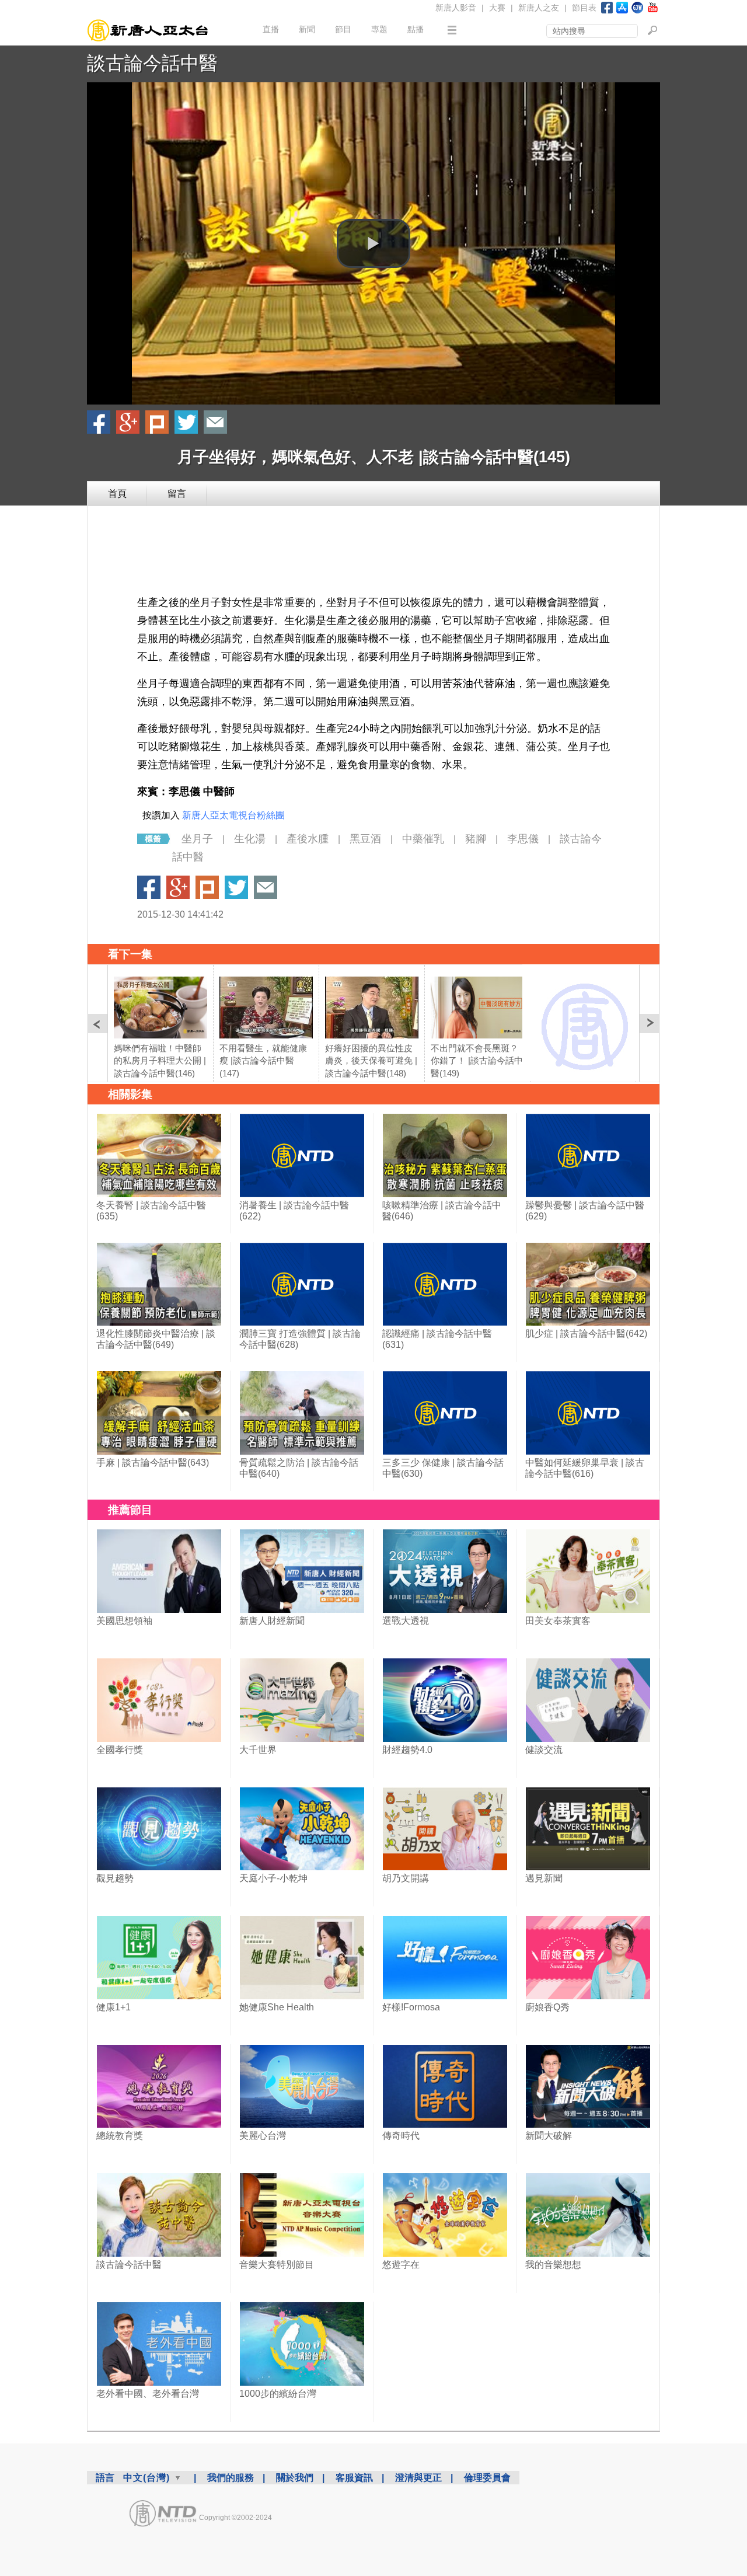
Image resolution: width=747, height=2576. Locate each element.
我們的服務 (231, 2478)
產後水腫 (308, 839)
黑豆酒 (365, 839)
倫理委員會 (487, 2478)
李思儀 (523, 839)
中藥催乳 (423, 839)
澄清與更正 (418, 2478)
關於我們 (295, 2478)
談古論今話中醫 (152, 63)
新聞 (307, 29)
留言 (177, 494)
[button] (373, 243)
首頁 (117, 494)
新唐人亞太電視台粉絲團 (233, 815)
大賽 (497, 8)
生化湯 (250, 839)
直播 (271, 29)
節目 (343, 29)
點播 (416, 29)
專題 (379, 29)
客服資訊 (354, 2478)
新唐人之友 (539, 8)
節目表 (584, 8)
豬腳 (476, 839)
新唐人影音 (456, 8)
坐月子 (197, 839)
